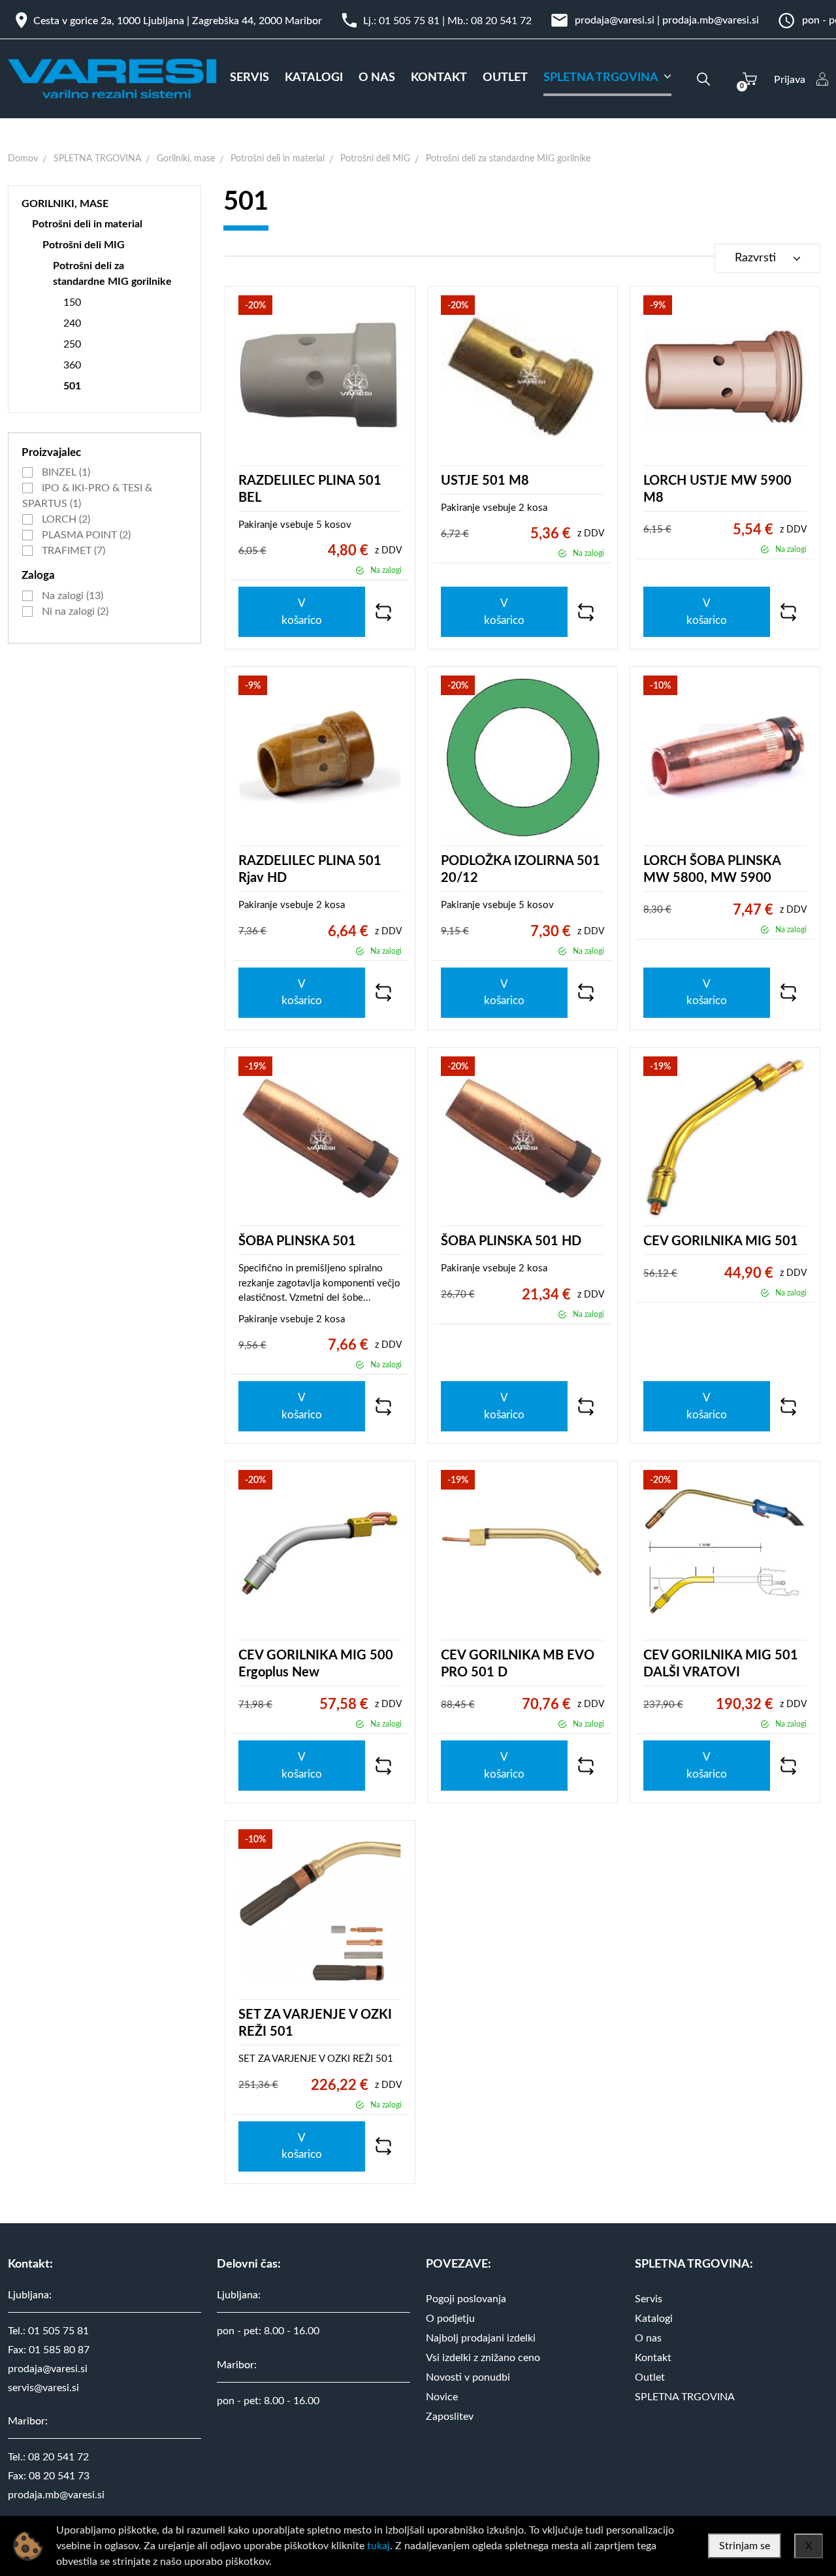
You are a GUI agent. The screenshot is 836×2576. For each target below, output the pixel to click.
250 (72, 344)
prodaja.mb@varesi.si (711, 20)
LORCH (65, 519)
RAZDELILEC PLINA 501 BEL (310, 489)
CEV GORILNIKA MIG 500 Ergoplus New (316, 1664)
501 (72, 386)
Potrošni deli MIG (375, 159)
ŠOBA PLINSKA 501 (297, 1241)
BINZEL (65, 472)
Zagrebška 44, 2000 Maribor (257, 21)
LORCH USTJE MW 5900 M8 (717, 489)
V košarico (302, 612)
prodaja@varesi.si (615, 20)
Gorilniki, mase (186, 159)
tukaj (378, 2546)
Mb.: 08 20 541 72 (490, 21)
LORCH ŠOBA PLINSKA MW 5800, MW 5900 (712, 870)
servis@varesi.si (43, 2388)
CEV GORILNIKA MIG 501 (721, 1241)
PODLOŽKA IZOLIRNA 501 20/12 (521, 870)
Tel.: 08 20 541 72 (48, 2457)
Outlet (650, 2377)
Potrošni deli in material (278, 159)
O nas (648, 2338)
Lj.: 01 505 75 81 (401, 21)
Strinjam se (745, 2546)
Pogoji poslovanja (466, 2299)
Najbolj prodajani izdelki (481, 2338)
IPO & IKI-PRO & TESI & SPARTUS (87, 496)
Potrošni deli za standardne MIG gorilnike (508, 159)
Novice (442, 2397)
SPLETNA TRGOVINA (97, 159)
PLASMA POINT (85, 535)
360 (72, 365)
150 (72, 302)
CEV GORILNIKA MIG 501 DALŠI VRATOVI (721, 1664)
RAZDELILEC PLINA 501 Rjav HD (310, 870)
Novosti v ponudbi (468, 2377)
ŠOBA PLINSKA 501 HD (511, 1241)
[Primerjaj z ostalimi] (383, 612)
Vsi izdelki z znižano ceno (483, 2358)
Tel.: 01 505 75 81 (48, 2331)
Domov (23, 159)
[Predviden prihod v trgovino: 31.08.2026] (360, 570)
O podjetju (450, 2319)
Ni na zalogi (74, 611)
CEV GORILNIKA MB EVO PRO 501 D (518, 1664)
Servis (649, 2299)
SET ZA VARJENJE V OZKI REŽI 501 (315, 2023)
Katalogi (654, 2319)
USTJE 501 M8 (485, 481)
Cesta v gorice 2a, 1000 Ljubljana (109, 21)
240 (72, 323)
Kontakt (653, 2358)
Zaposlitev (450, 2417)
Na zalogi (71, 596)
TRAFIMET (72, 551)
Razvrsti (755, 258)
